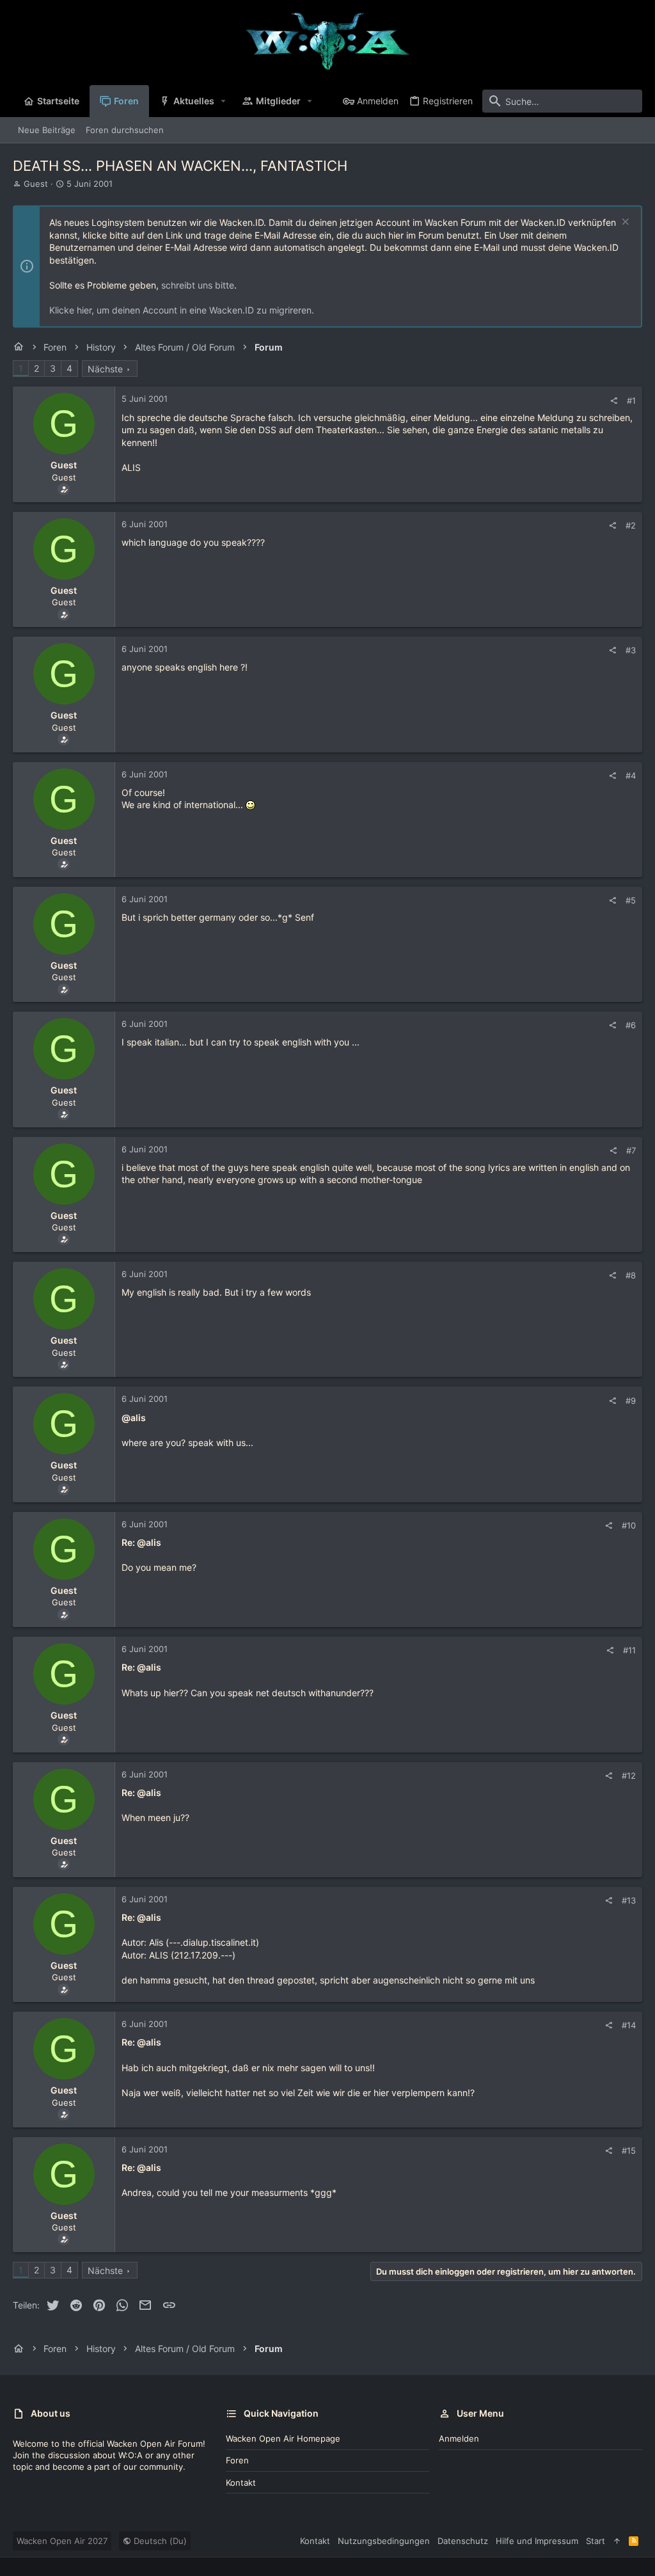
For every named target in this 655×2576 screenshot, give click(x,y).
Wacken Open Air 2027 (62, 2541)
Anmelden (459, 2438)
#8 (631, 1275)
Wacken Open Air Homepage (283, 2438)
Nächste (105, 369)
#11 (629, 1650)
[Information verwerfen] (624, 223)
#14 (629, 2025)
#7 (631, 1150)
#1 (631, 401)
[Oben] (617, 2541)
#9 (631, 1401)
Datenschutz (463, 2541)
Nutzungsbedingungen (384, 2541)
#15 (629, 2151)
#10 (629, 1525)
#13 (629, 1900)
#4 (631, 775)
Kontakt (241, 2483)
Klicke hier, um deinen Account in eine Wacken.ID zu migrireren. (182, 310)
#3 (631, 650)
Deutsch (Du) (159, 2541)
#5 (631, 900)
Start (596, 2541)
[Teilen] (614, 401)
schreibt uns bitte (198, 285)
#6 (631, 1025)
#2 (631, 525)
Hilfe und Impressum (537, 2541)
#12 (629, 1776)
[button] (224, 101)
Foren (237, 2460)
